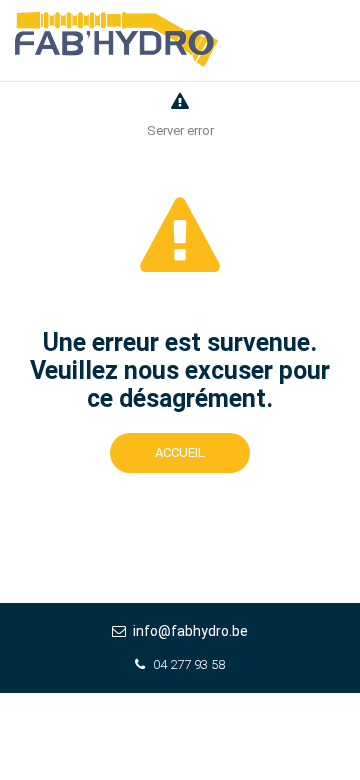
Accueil (180, 452)
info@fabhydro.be (190, 631)
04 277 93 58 (189, 664)
